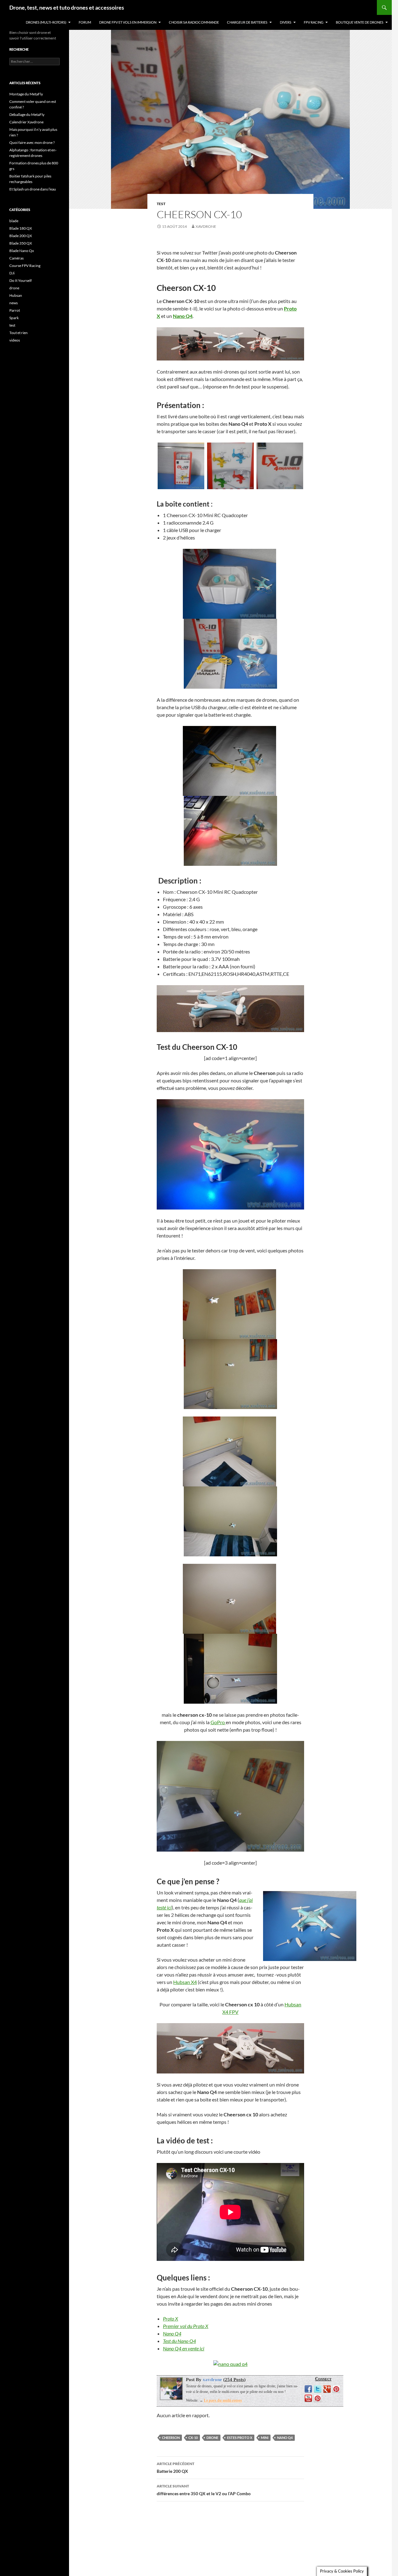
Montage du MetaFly (26, 94)
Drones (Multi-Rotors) (46, 22)
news (14, 303)
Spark (14, 318)
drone (212, 2438)
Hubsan (16, 295)
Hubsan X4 (185, 1982)
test (161, 204)
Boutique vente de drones (360, 22)
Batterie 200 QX (176, 2468)
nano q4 (285, 2438)
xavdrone (206, 226)
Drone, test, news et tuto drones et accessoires (67, 7)
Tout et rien (19, 333)
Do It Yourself (21, 280)
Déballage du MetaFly (27, 115)
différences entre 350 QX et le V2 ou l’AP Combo (204, 2490)
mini (265, 2438)
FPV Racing (314, 22)
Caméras (16, 258)
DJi (12, 273)
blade (14, 221)
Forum (85, 22)
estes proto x (240, 2438)
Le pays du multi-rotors (223, 2400)
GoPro (218, 1722)
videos (15, 340)
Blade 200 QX (21, 236)
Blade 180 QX (21, 228)
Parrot (15, 310)
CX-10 (193, 2438)
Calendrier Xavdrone (26, 122)
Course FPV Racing (25, 266)
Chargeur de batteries (247, 22)
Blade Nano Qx (22, 251)
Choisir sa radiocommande (194, 22)
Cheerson (171, 2438)
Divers (286, 22)
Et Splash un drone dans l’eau (33, 189)
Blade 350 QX (21, 243)
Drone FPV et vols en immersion (128, 22)
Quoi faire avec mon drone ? (32, 142)
